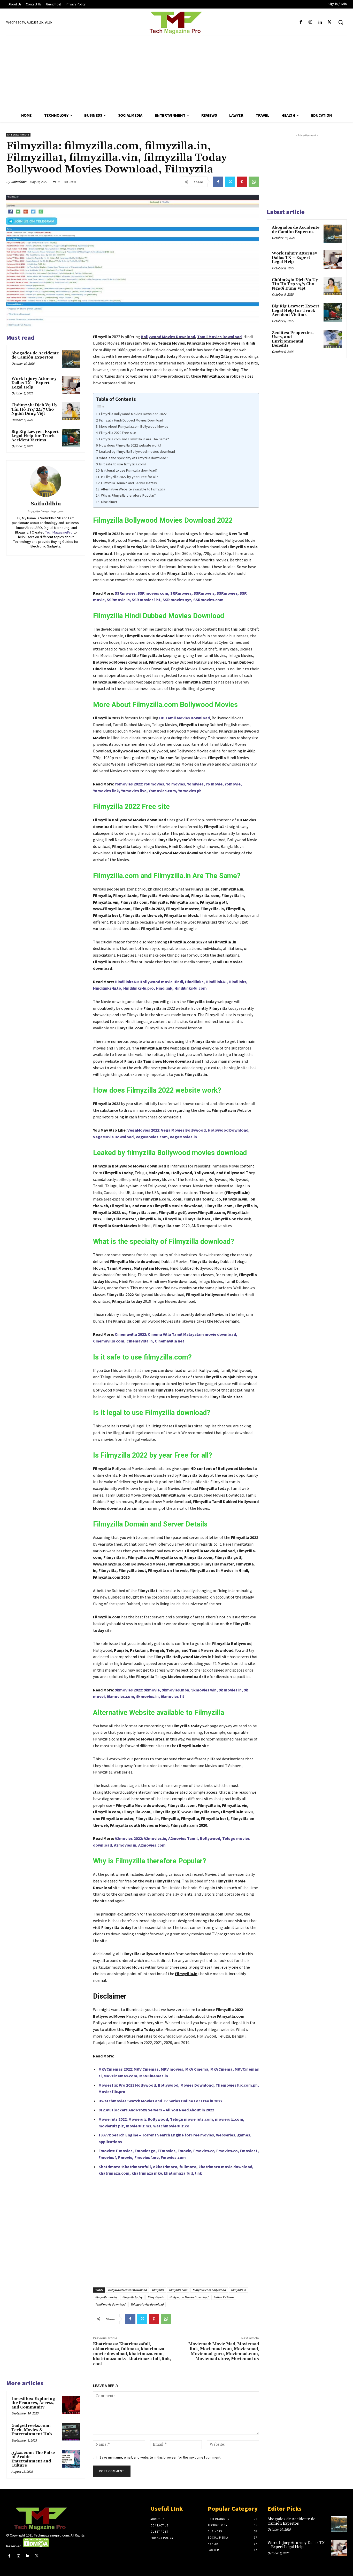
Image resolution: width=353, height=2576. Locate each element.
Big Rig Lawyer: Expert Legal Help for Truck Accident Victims (35, 436)
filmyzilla (158, 2290)
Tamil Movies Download (219, 337)
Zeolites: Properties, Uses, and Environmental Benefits (293, 339)
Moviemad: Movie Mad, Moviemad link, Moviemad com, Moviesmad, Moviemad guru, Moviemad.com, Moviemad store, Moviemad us (224, 2351)
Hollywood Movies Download (189, 2297)
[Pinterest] (242, 182)
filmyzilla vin (156, 2297)
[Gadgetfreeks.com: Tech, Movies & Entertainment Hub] (71, 2432)
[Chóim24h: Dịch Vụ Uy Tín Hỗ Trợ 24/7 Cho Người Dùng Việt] (71, 411)
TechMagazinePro (59, 532)
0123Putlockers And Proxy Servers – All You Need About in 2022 (156, 2110)
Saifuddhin (19, 182)
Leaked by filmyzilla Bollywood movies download (137, 451)
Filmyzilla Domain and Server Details (129, 483)
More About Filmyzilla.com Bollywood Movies (134, 426)
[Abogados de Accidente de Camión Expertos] (71, 359)
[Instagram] (310, 22)
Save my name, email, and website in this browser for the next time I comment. (160, 2457)
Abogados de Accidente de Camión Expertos (35, 355)
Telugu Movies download (147, 2304)
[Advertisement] (177, 72)
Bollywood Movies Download (168, 337)
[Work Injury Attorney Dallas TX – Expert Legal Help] (71, 385)
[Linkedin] (320, 22)
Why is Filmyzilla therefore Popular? (128, 495)
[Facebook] (301, 22)
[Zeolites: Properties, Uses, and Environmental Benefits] (333, 339)
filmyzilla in (239, 2290)
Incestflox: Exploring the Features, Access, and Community (33, 2403)
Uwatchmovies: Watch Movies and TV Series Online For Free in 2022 (160, 2101)
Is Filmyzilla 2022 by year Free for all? (129, 477)
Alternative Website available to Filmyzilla (133, 489)
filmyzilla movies (106, 2297)
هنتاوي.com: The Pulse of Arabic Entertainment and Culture (33, 2459)
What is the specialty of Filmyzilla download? (133, 458)
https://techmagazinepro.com (46, 511)
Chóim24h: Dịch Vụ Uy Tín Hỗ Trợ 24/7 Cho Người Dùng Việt (34, 409)
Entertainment (18, 135)
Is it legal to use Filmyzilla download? (129, 470)
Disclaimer (109, 502)
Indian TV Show (224, 2297)
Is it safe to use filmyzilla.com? (123, 464)
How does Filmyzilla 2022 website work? (130, 445)
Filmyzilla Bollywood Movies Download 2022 (133, 414)
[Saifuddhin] (46, 481)
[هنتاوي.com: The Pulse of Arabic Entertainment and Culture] (71, 2459)
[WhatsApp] (254, 182)
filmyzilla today (132, 2297)
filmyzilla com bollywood (209, 2290)
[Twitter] (330, 22)
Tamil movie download (110, 2304)
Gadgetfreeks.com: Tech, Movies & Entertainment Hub (32, 2430)
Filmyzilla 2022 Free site (118, 433)
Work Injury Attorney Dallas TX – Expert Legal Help (34, 383)
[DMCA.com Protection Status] (36, 2546)
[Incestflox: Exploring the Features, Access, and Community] (71, 2405)
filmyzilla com (178, 2290)
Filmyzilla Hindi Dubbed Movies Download (131, 420)
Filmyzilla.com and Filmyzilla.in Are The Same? (134, 439)
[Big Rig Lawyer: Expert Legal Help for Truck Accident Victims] (71, 438)
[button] (341, 22)
